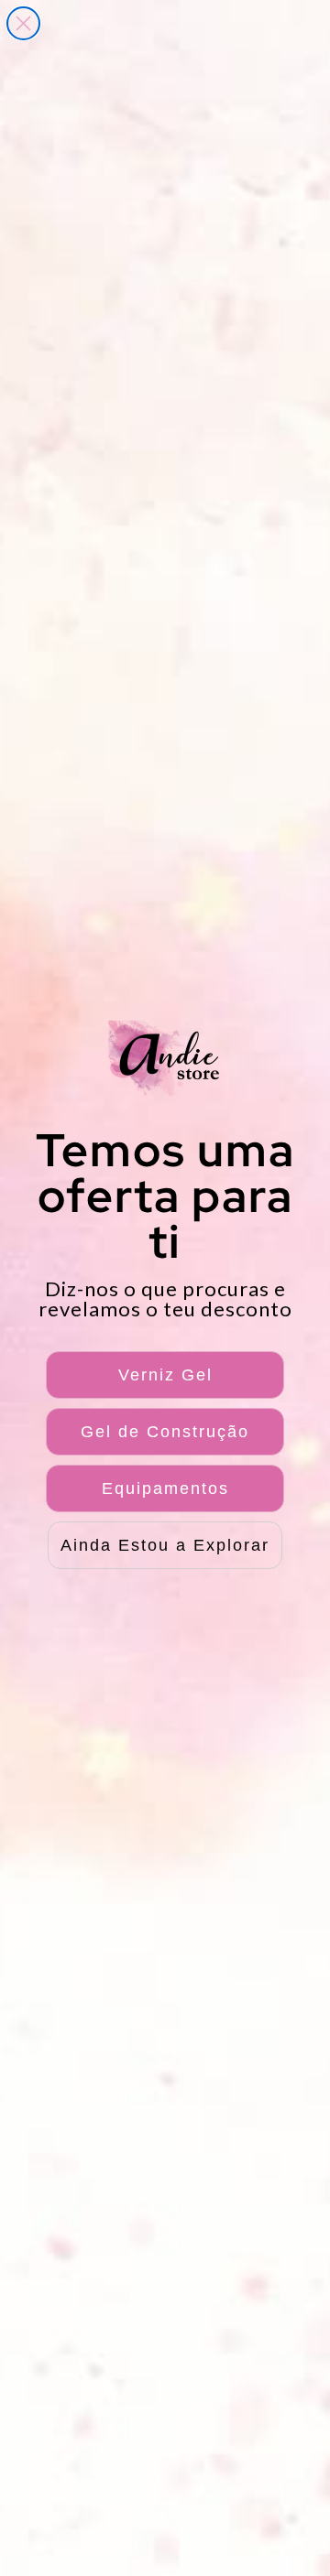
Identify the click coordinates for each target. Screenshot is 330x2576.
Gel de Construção (165, 1432)
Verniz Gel (165, 1375)
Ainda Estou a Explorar (165, 1545)
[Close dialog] (23, 23)
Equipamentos (165, 1488)
